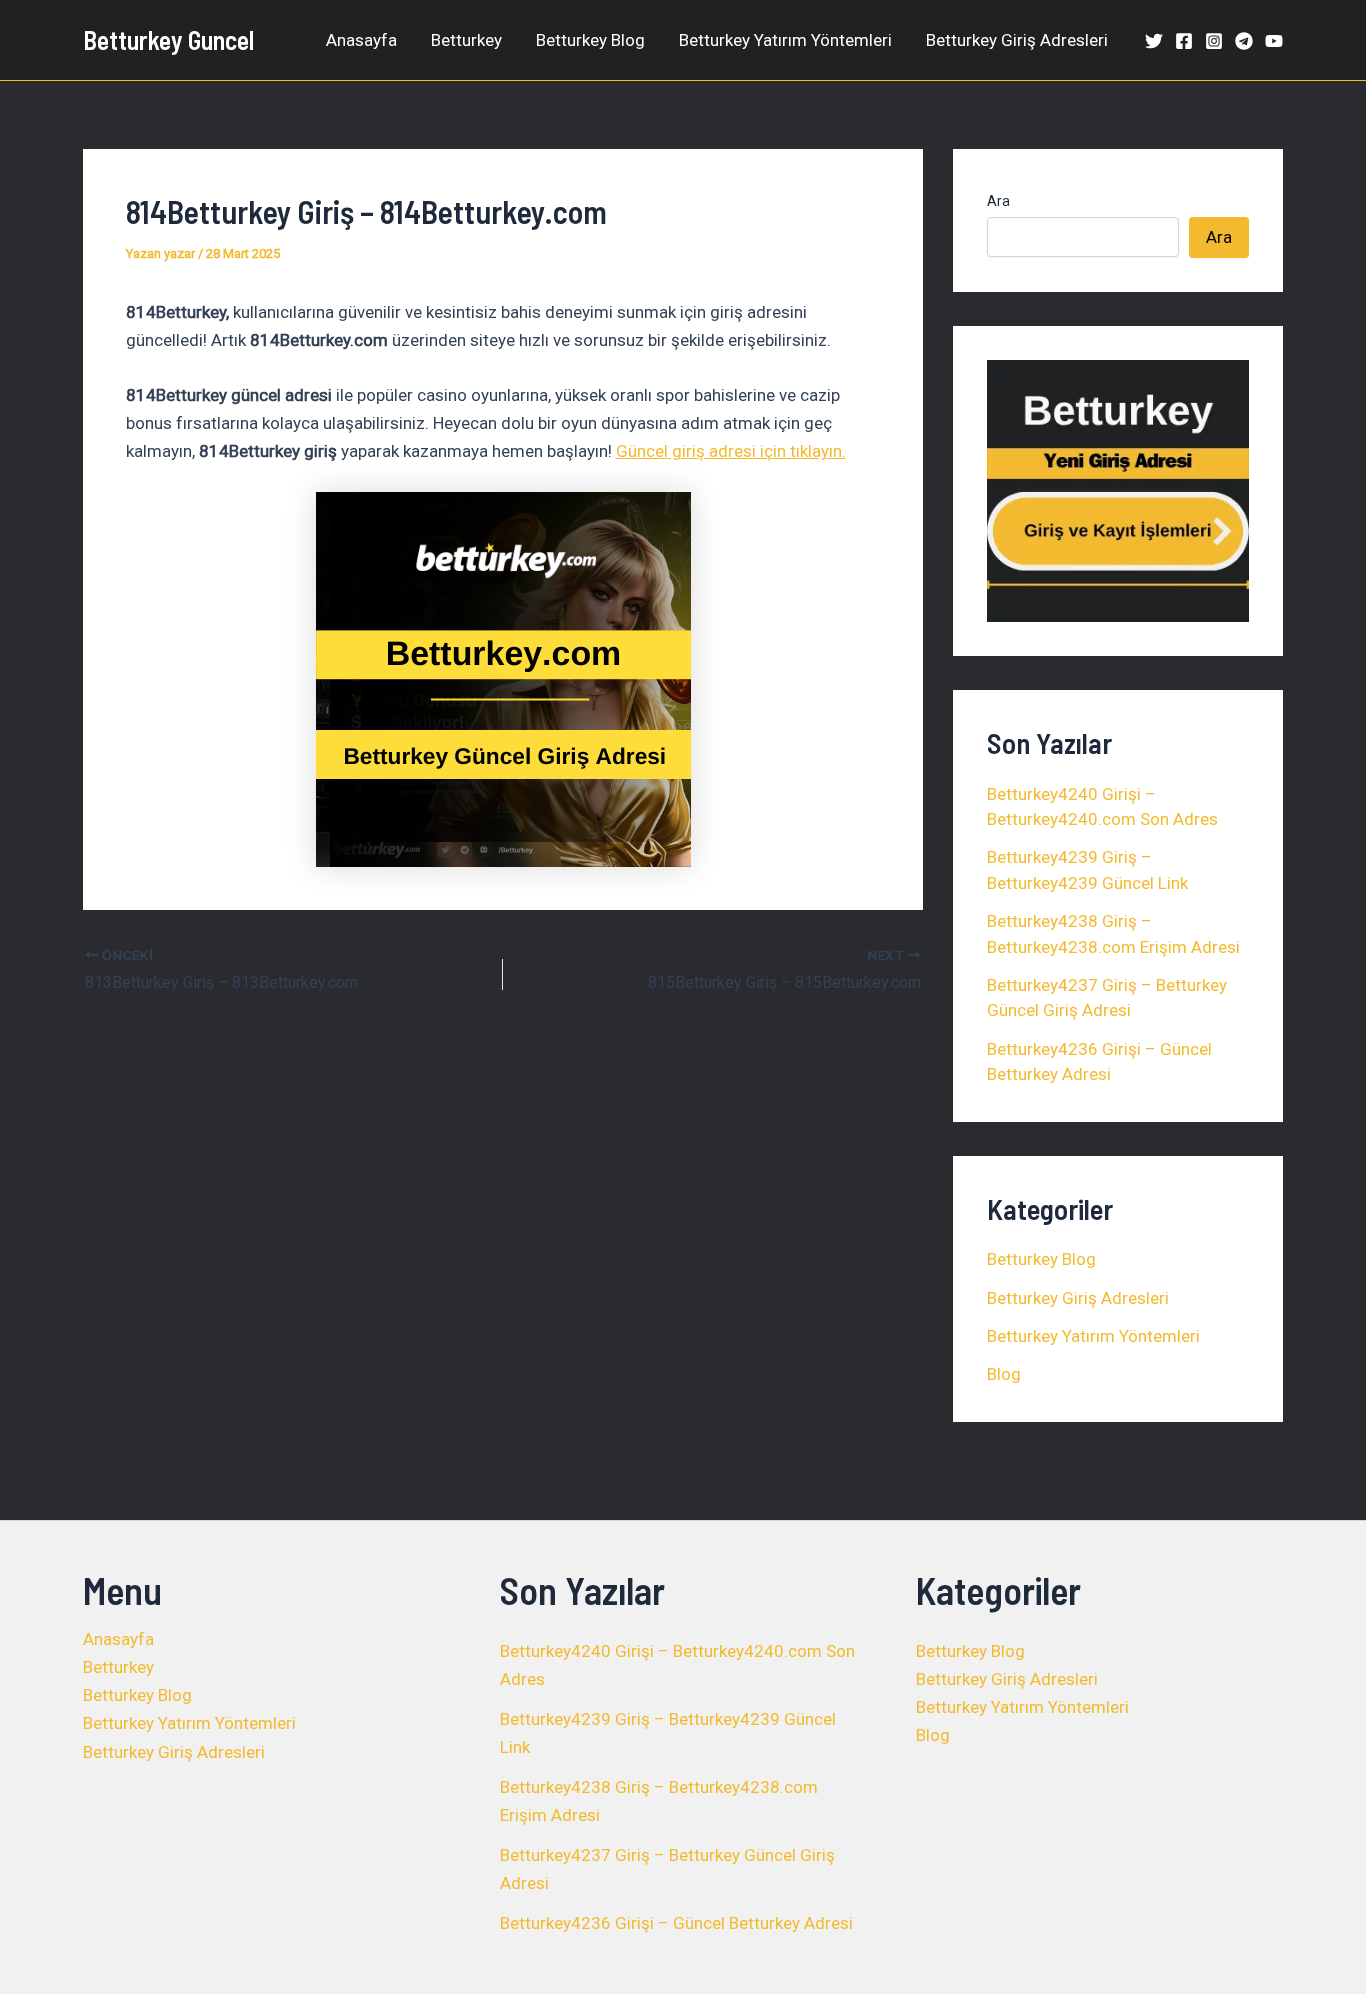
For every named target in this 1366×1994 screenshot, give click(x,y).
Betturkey (466, 40)
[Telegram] (1244, 41)
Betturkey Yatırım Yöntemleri (785, 40)
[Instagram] (1214, 41)
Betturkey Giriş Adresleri (1017, 40)
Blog (1004, 1374)
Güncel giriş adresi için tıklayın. (731, 451)
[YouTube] (1274, 41)
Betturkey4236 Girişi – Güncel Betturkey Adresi (676, 1923)
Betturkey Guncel (168, 39)
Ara (998, 201)
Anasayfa (361, 40)
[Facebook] (1184, 41)
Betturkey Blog (590, 40)
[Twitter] (1154, 41)
